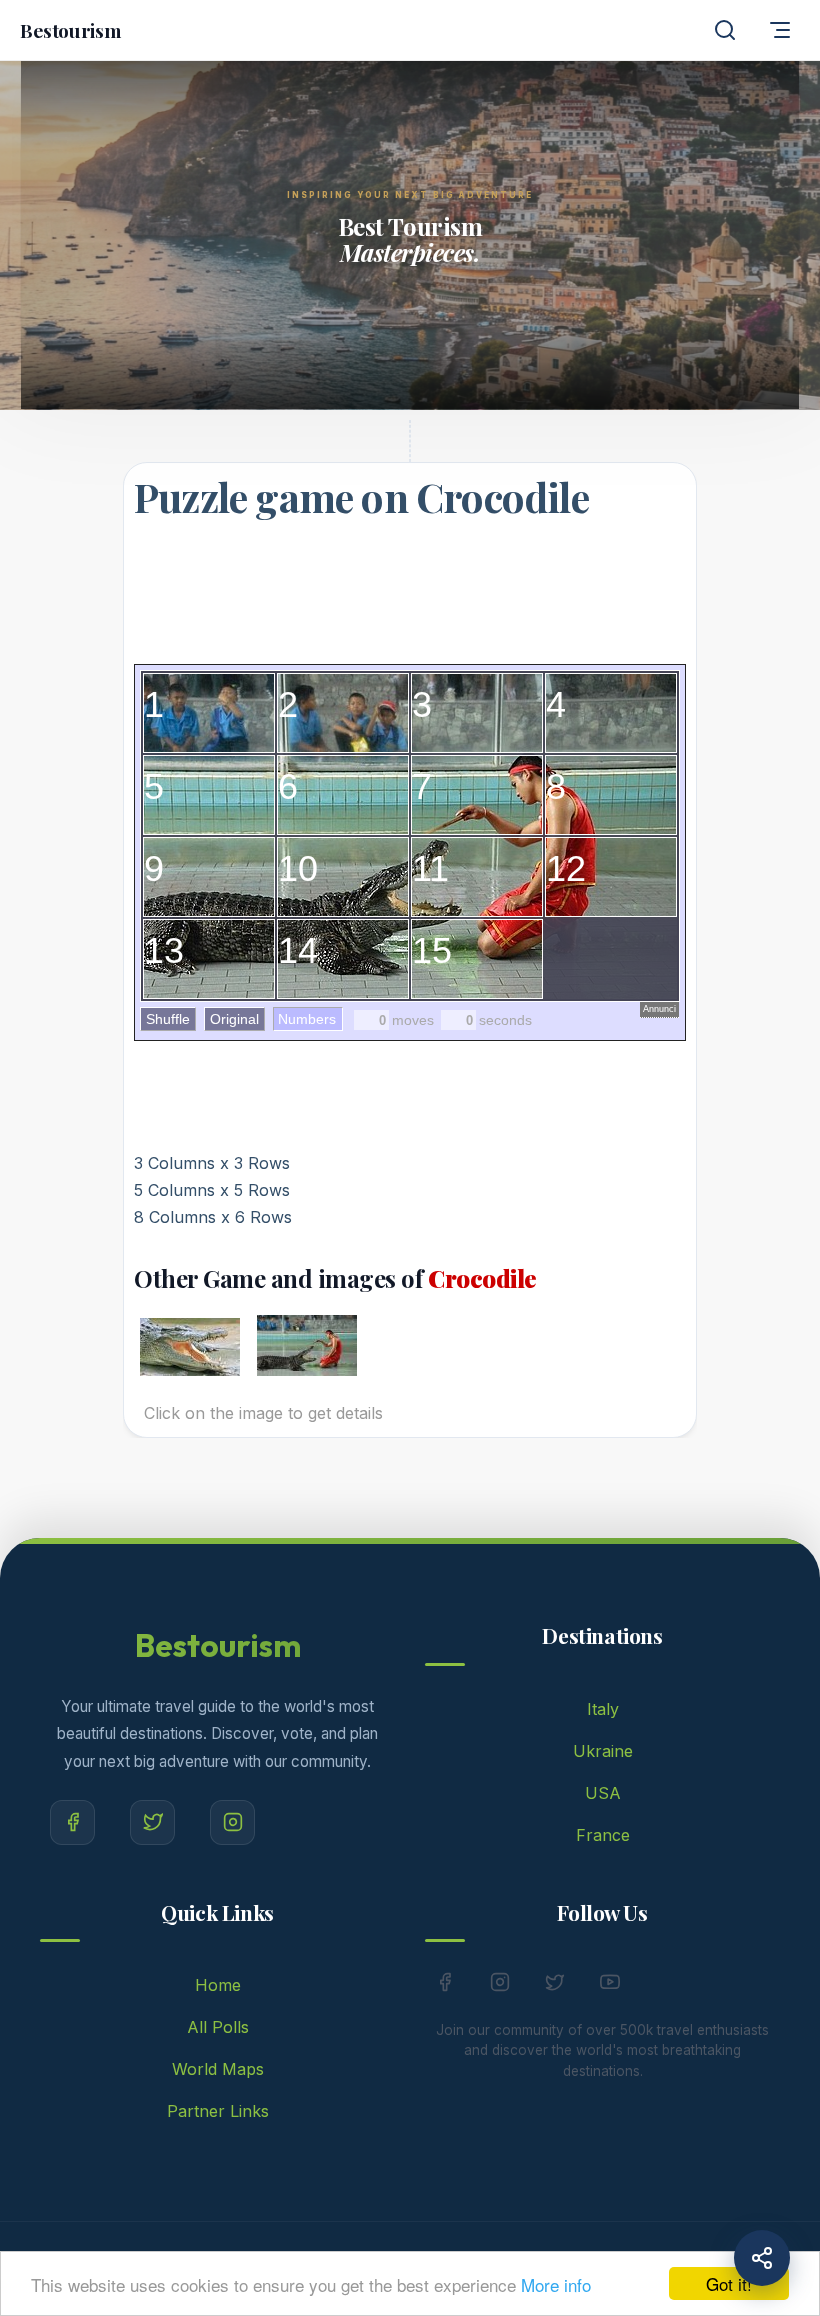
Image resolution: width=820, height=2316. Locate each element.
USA (603, 1793)
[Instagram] (232, 1822)
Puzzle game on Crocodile (361, 496)
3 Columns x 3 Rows (212, 1163)
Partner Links (218, 2111)
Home (218, 1985)
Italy (603, 1709)
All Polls (218, 2027)
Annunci (659, 1009)
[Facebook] (72, 1822)
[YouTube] (610, 1986)
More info (556, 2284)
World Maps (218, 2069)
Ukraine (603, 1751)
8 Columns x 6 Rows (213, 1217)
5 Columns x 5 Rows (212, 1190)
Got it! (729, 2283)
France (603, 1835)
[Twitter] (152, 1822)
